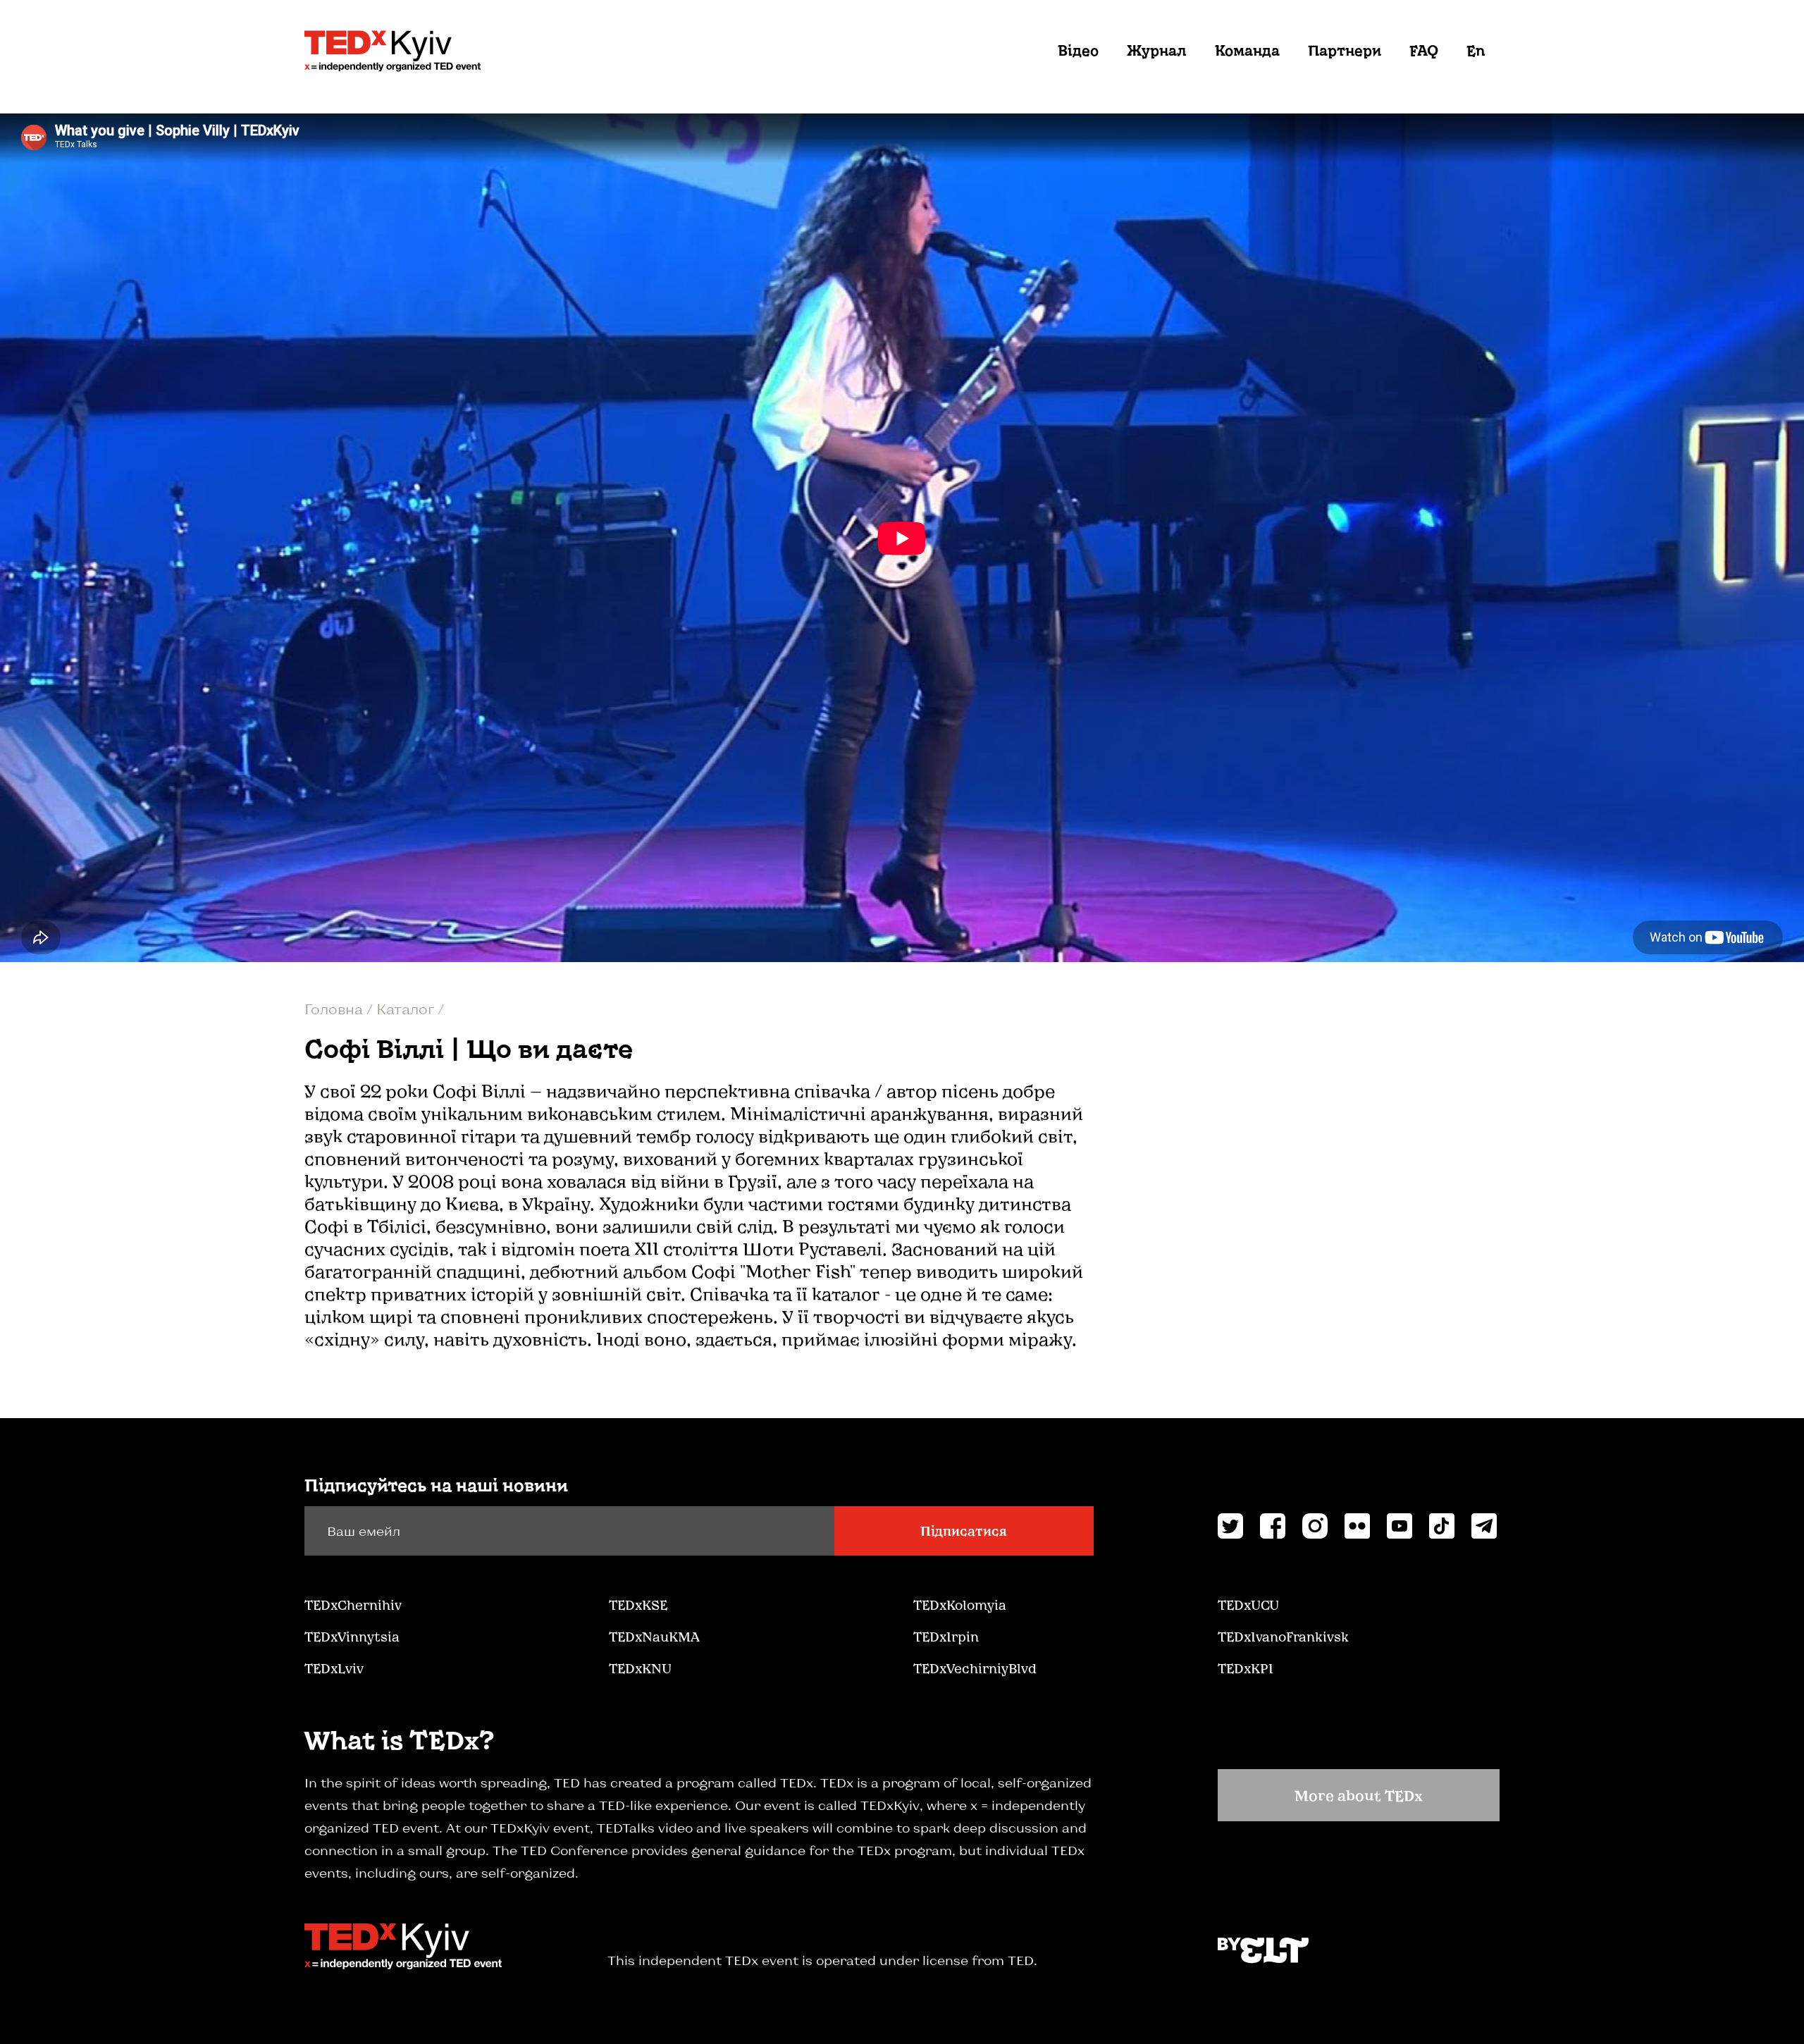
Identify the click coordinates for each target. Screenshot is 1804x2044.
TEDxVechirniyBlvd (975, 1668)
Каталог (407, 1009)
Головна (335, 1009)
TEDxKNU (640, 1668)
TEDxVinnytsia (352, 1637)
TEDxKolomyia (960, 1605)
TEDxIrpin (946, 1637)
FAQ (1424, 50)
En (1476, 50)
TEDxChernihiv (353, 1605)
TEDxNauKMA (654, 1637)
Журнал (1157, 50)
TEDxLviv (334, 1668)
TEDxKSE (638, 1605)
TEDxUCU (1248, 1605)
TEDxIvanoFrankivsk (1283, 1637)
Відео (1078, 50)
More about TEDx (1359, 1795)
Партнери (1345, 50)
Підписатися (964, 1531)
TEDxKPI (1246, 1668)
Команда (1247, 50)
